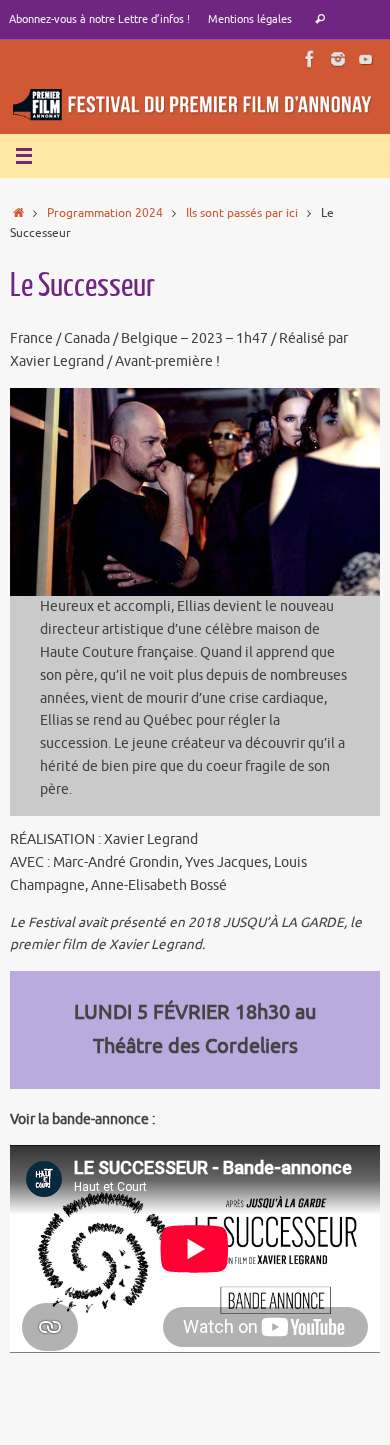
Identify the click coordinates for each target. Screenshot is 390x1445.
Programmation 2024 (105, 213)
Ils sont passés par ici (242, 213)
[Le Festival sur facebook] (310, 59)
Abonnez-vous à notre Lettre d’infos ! (99, 19)
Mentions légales (250, 19)
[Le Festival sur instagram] (338, 59)
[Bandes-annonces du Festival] (366, 59)
